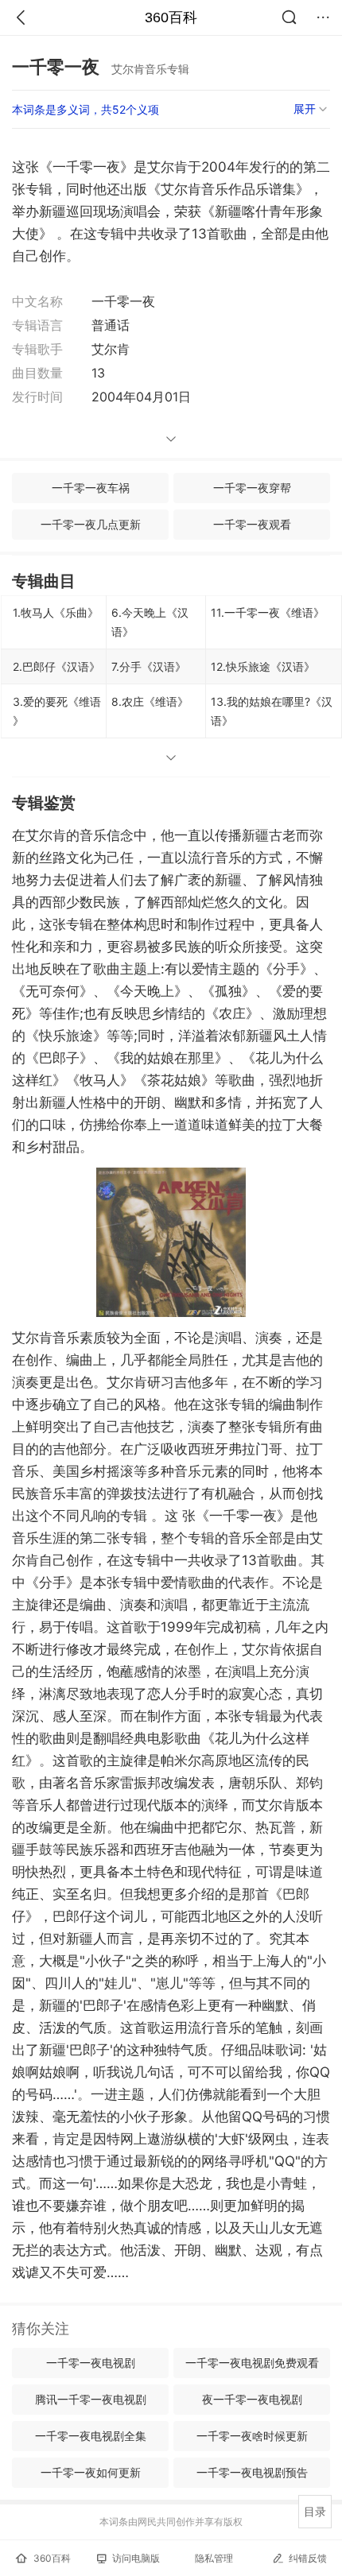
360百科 (171, 17)
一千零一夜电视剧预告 (252, 2472)
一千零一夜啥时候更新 (252, 2436)
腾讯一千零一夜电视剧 (91, 2399)
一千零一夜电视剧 (91, 2363)
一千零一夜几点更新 (91, 524)
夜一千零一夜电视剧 (252, 2399)
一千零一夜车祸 (91, 488)
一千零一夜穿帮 (252, 488)
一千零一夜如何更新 (91, 2472)
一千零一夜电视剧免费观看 (252, 2363)
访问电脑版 (136, 2558)
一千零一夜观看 (252, 524)
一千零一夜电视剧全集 (91, 2436)
